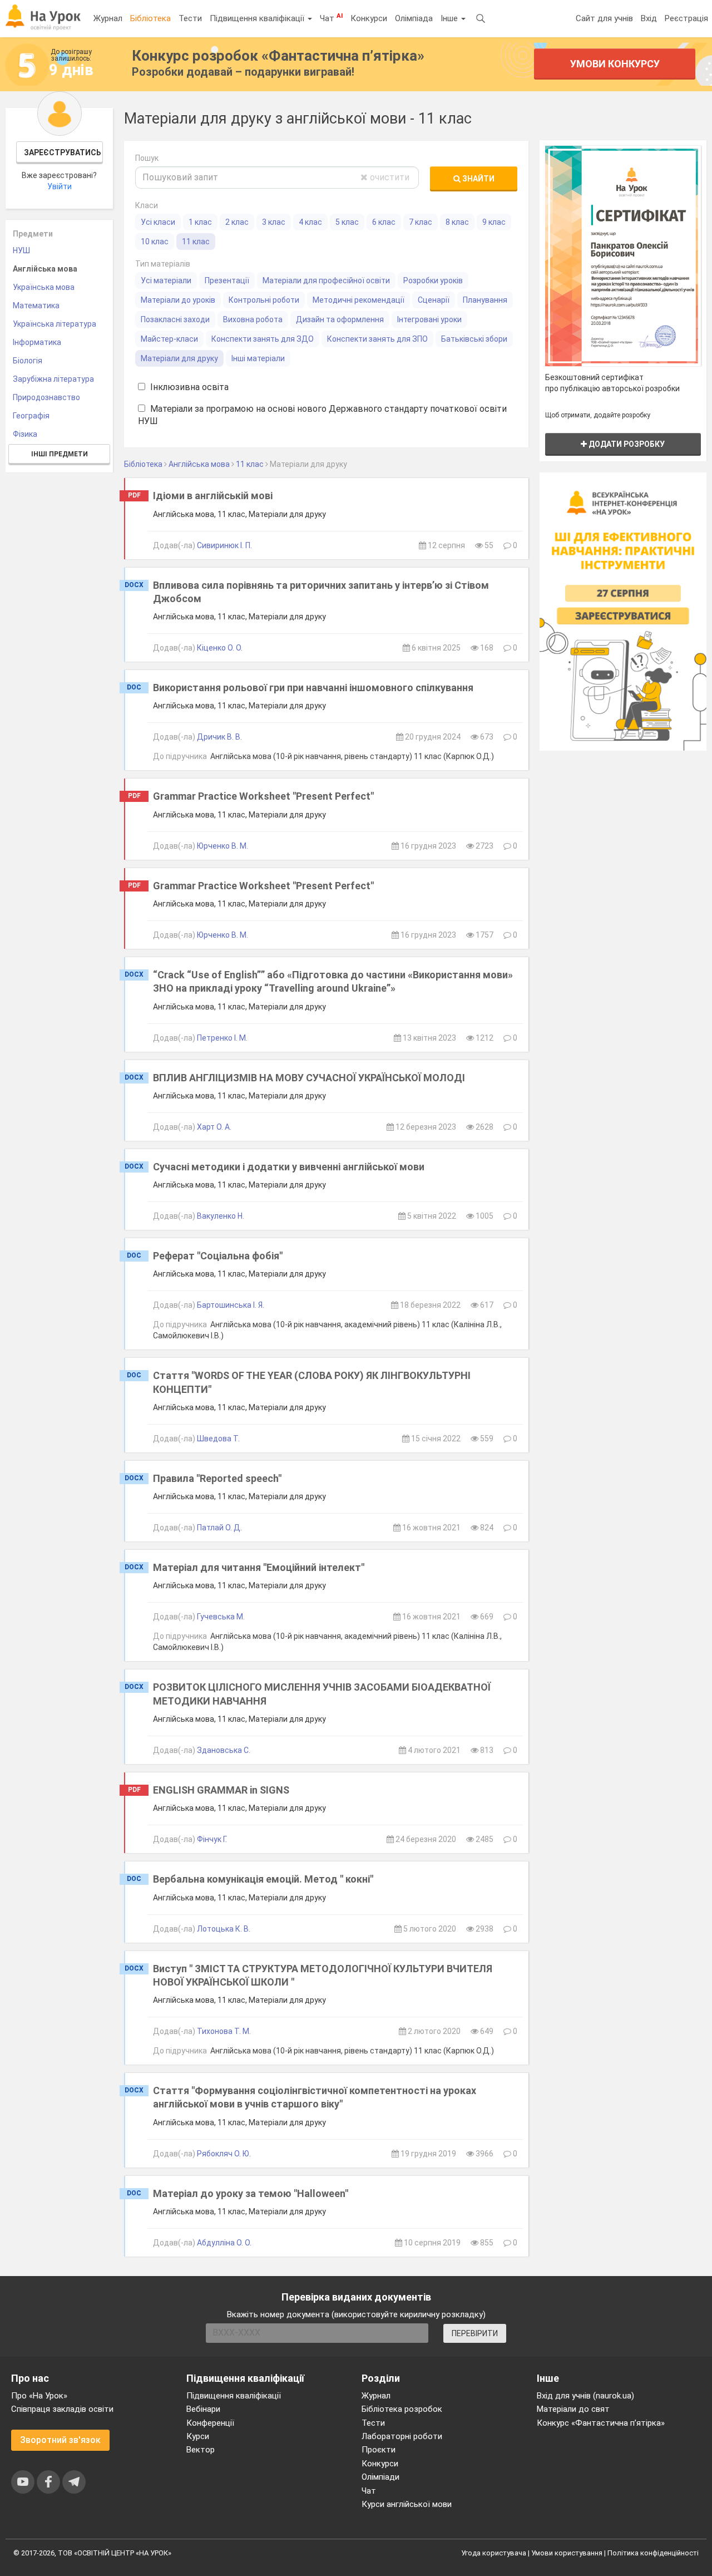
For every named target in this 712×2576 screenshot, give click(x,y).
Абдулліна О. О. (224, 2243)
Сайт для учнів (604, 18)
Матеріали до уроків (178, 300)
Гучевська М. (221, 1617)
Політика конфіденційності (653, 2553)
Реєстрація (686, 18)
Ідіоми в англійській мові (213, 496)
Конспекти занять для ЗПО (377, 339)
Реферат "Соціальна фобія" (218, 1256)
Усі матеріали (166, 280)
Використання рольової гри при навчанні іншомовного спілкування (313, 688)
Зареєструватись (63, 152)
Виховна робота (253, 319)
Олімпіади (380, 2477)
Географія (31, 416)
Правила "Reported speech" (217, 1478)
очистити (389, 177)
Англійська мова (45, 269)
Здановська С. (224, 1750)
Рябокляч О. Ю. (224, 2154)
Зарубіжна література (53, 379)
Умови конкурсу (614, 64)
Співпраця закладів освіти (62, 2409)
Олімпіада (414, 18)
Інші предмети (60, 454)
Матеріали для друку (179, 358)
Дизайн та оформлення (340, 319)
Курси (198, 2436)
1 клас (200, 222)
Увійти (60, 186)
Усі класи (158, 222)
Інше (450, 18)
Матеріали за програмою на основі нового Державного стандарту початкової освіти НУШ (322, 415)
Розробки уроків (433, 280)
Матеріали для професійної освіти (326, 280)
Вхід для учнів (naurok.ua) (585, 2396)
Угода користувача (494, 2553)
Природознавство (46, 397)
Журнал (108, 18)
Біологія (28, 361)
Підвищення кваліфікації (258, 18)
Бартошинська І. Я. (231, 1305)
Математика (36, 306)
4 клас (310, 222)
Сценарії (434, 300)
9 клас (494, 222)
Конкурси (369, 18)
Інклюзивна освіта (188, 387)
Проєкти (379, 2450)
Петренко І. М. (222, 1038)
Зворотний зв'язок (60, 2440)
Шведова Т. (218, 1439)
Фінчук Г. (212, 1839)
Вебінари (203, 2409)
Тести (190, 18)
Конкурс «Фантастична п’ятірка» (601, 2423)
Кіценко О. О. (220, 648)
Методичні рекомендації (359, 300)
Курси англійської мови (407, 2504)
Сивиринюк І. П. (224, 545)
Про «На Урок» (39, 2396)
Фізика (25, 434)
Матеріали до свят (573, 2409)
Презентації (227, 280)
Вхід (649, 18)
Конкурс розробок (278, 56)
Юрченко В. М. (222, 846)
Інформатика (37, 342)
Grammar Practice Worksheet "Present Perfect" (263, 796)
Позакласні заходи (175, 319)
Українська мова (44, 287)
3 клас (274, 222)
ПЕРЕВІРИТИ (475, 2333)
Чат (331, 18)
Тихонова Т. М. (224, 2031)
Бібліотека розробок (402, 2409)
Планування (485, 300)
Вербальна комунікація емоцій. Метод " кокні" (263, 1879)
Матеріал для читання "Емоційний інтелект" (259, 1567)
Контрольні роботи (264, 300)
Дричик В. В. (219, 737)
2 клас (237, 222)
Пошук (147, 158)
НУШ (21, 250)
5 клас (347, 222)
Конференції (210, 2423)
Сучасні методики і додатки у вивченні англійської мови (289, 1167)
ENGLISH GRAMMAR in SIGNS (221, 1790)
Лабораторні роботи (402, 2436)
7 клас (421, 222)
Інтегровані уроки (429, 319)
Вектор (201, 2450)
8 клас (457, 222)
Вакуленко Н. (221, 1216)
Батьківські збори (474, 339)
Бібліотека (150, 18)
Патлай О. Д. (219, 1528)
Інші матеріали (258, 358)
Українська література (55, 324)
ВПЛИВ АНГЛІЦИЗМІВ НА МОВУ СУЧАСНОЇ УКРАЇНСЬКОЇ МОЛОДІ (309, 1078)
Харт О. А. (214, 1127)
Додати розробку (626, 444)
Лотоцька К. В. (224, 1929)
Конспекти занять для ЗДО (263, 339)
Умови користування (567, 2553)
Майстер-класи (169, 339)
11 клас (196, 242)
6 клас (384, 222)
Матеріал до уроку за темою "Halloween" (251, 2193)
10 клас (155, 242)
